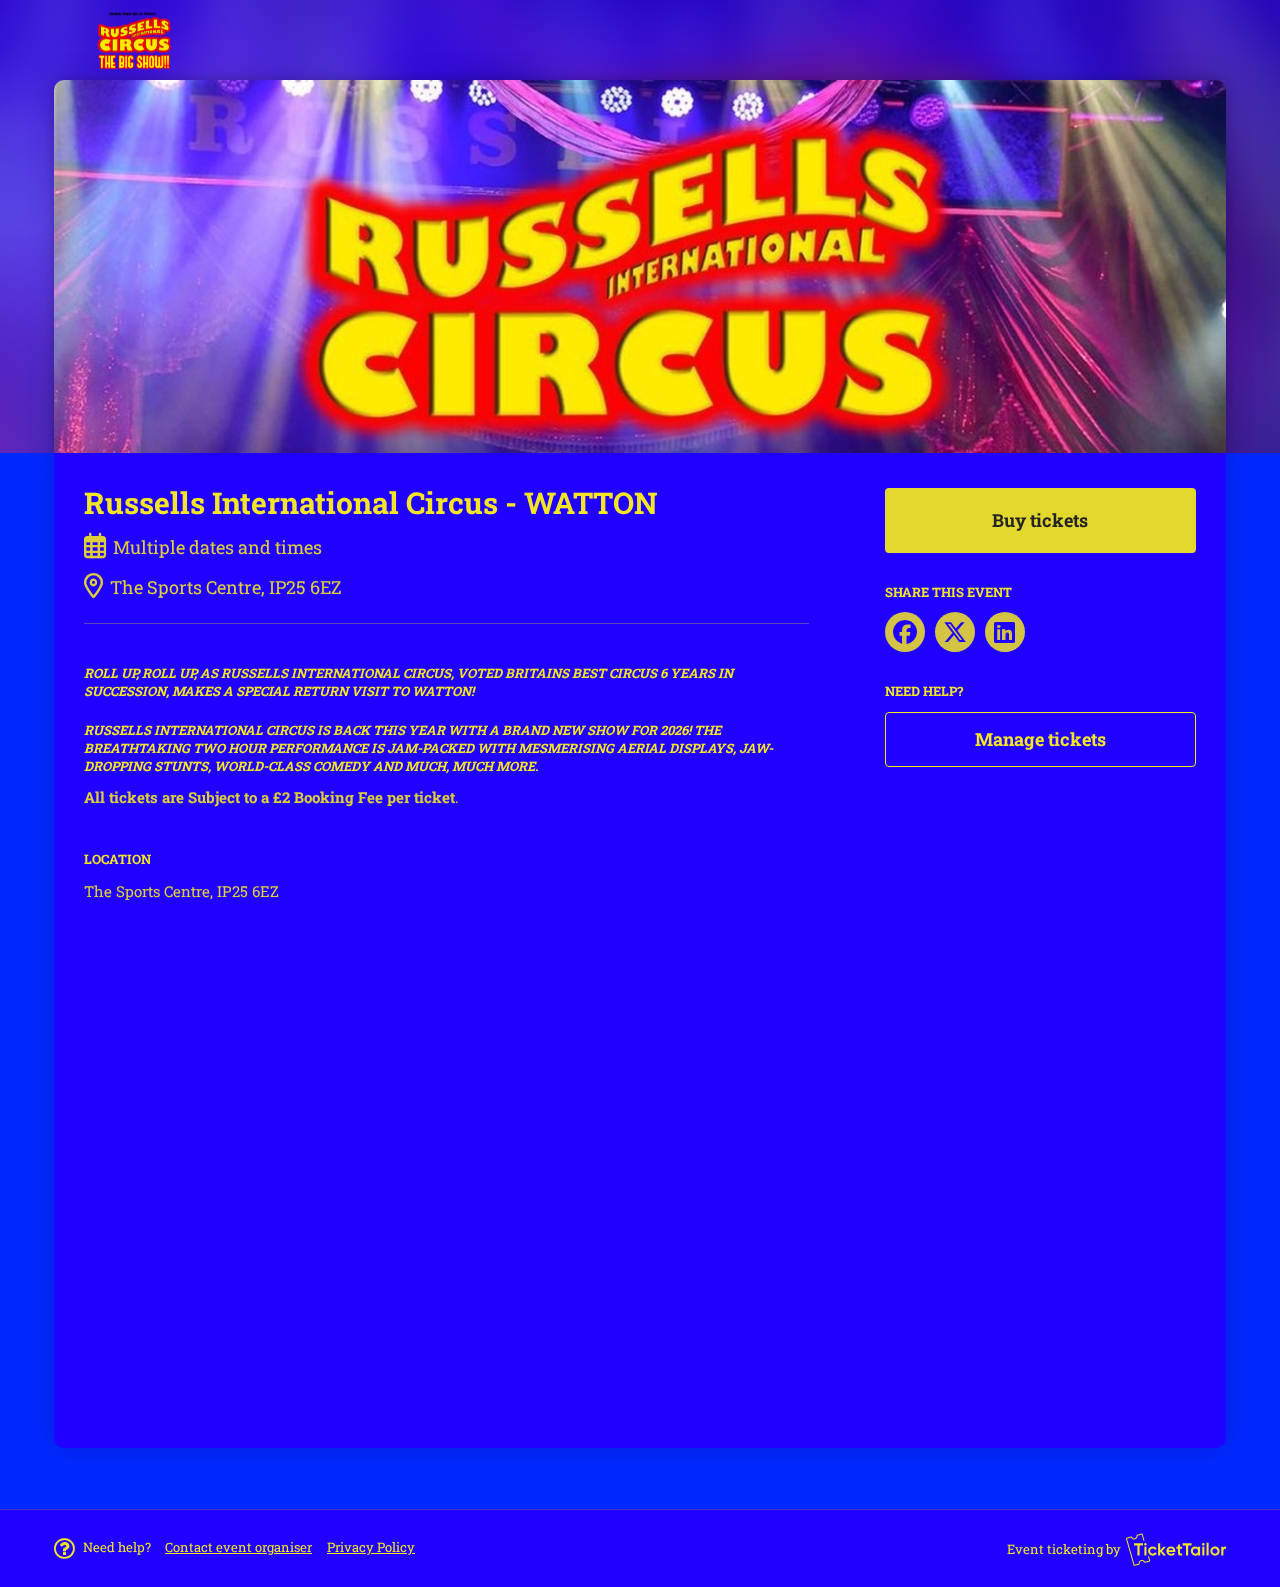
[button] (238, 1547)
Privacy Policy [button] (371, 1547)
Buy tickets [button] (1040, 520)
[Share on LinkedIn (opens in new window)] (1005, 632)
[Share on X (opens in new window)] (955, 632)
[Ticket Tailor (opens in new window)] (1176, 1549)
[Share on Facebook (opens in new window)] (905, 632)
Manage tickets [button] (1040, 739)
